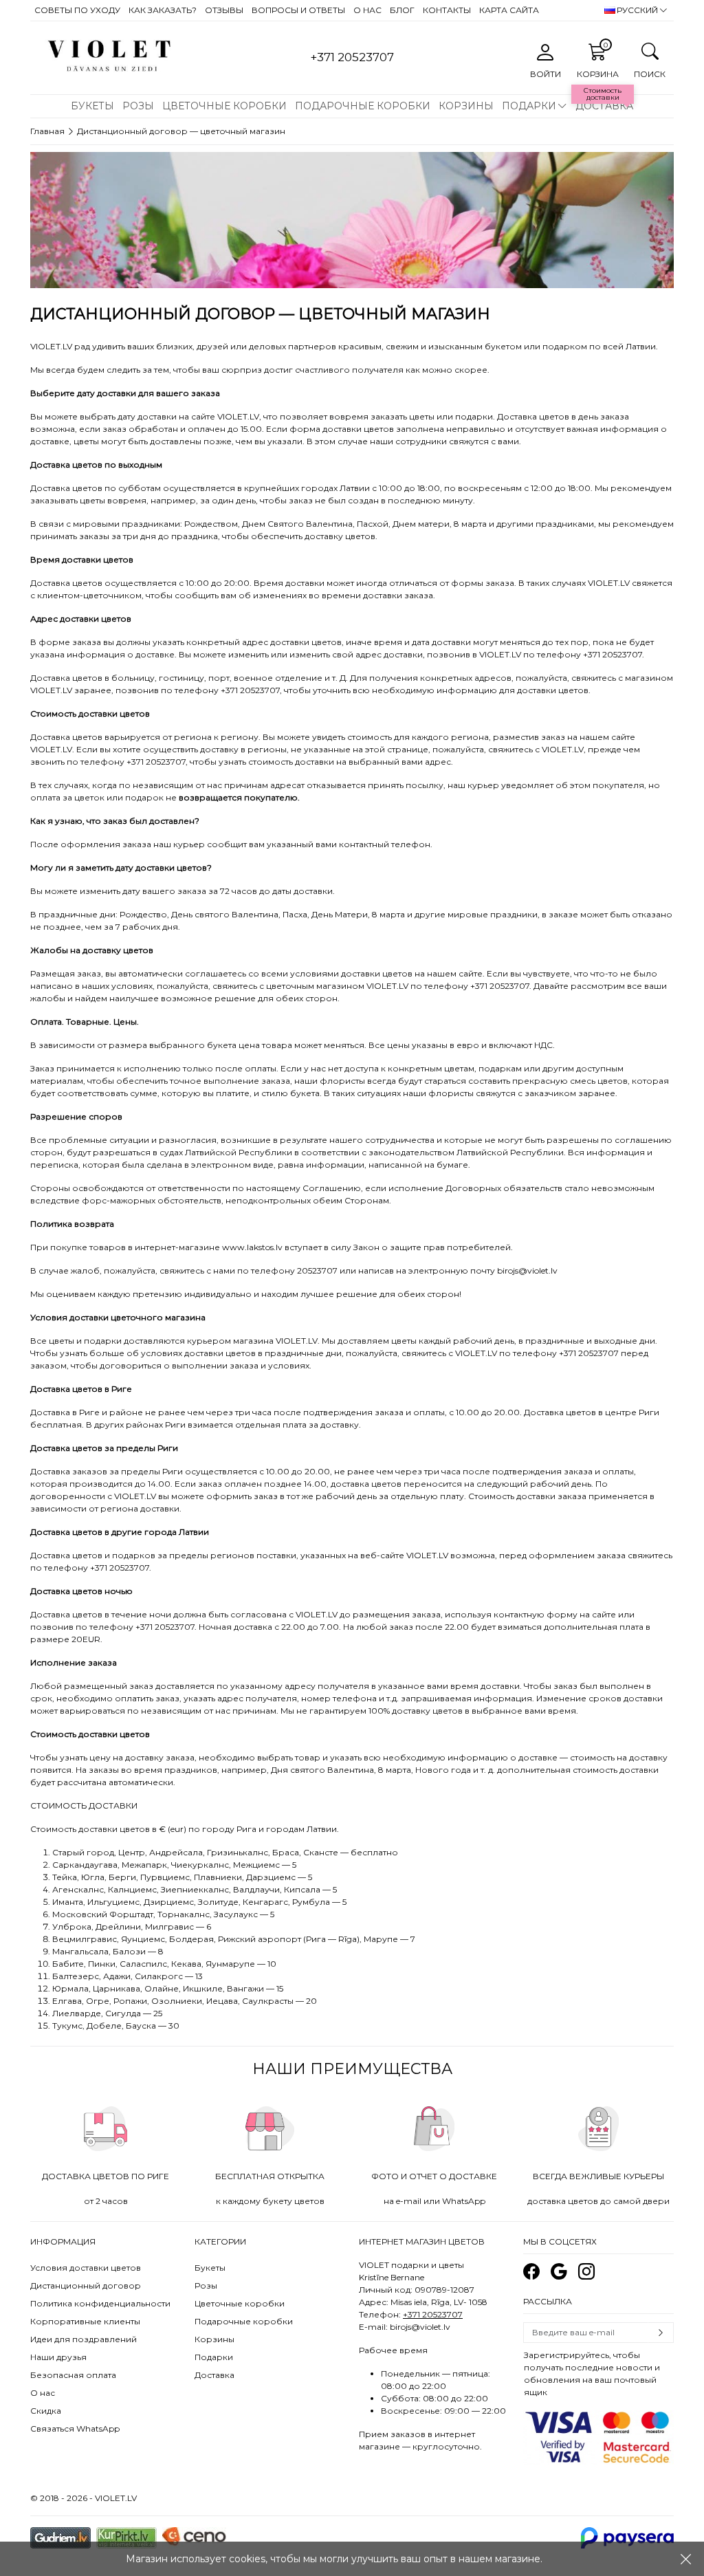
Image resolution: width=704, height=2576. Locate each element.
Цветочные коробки (224, 106)
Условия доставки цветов (86, 2268)
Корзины (466, 106)
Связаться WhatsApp (75, 2428)
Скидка (46, 2411)
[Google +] (559, 2272)
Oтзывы (224, 10)
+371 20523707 (433, 2314)
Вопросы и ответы (298, 10)
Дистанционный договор (86, 2285)
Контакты (447, 10)
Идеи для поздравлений (84, 2339)
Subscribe (661, 2333)
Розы (138, 106)
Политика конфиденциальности (100, 2303)
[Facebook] (531, 2272)
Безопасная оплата (73, 2375)
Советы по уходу (77, 10)
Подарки (529, 106)
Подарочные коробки (363, 106)
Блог (402, 10)
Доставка (604, 106)
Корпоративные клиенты (85, 2321)
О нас (367, 10)
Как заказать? (163, 10)
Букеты (92, 106)
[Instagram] (586, 2272)
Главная (47, 131)
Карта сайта (509, 10)
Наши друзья (58, 2357)
